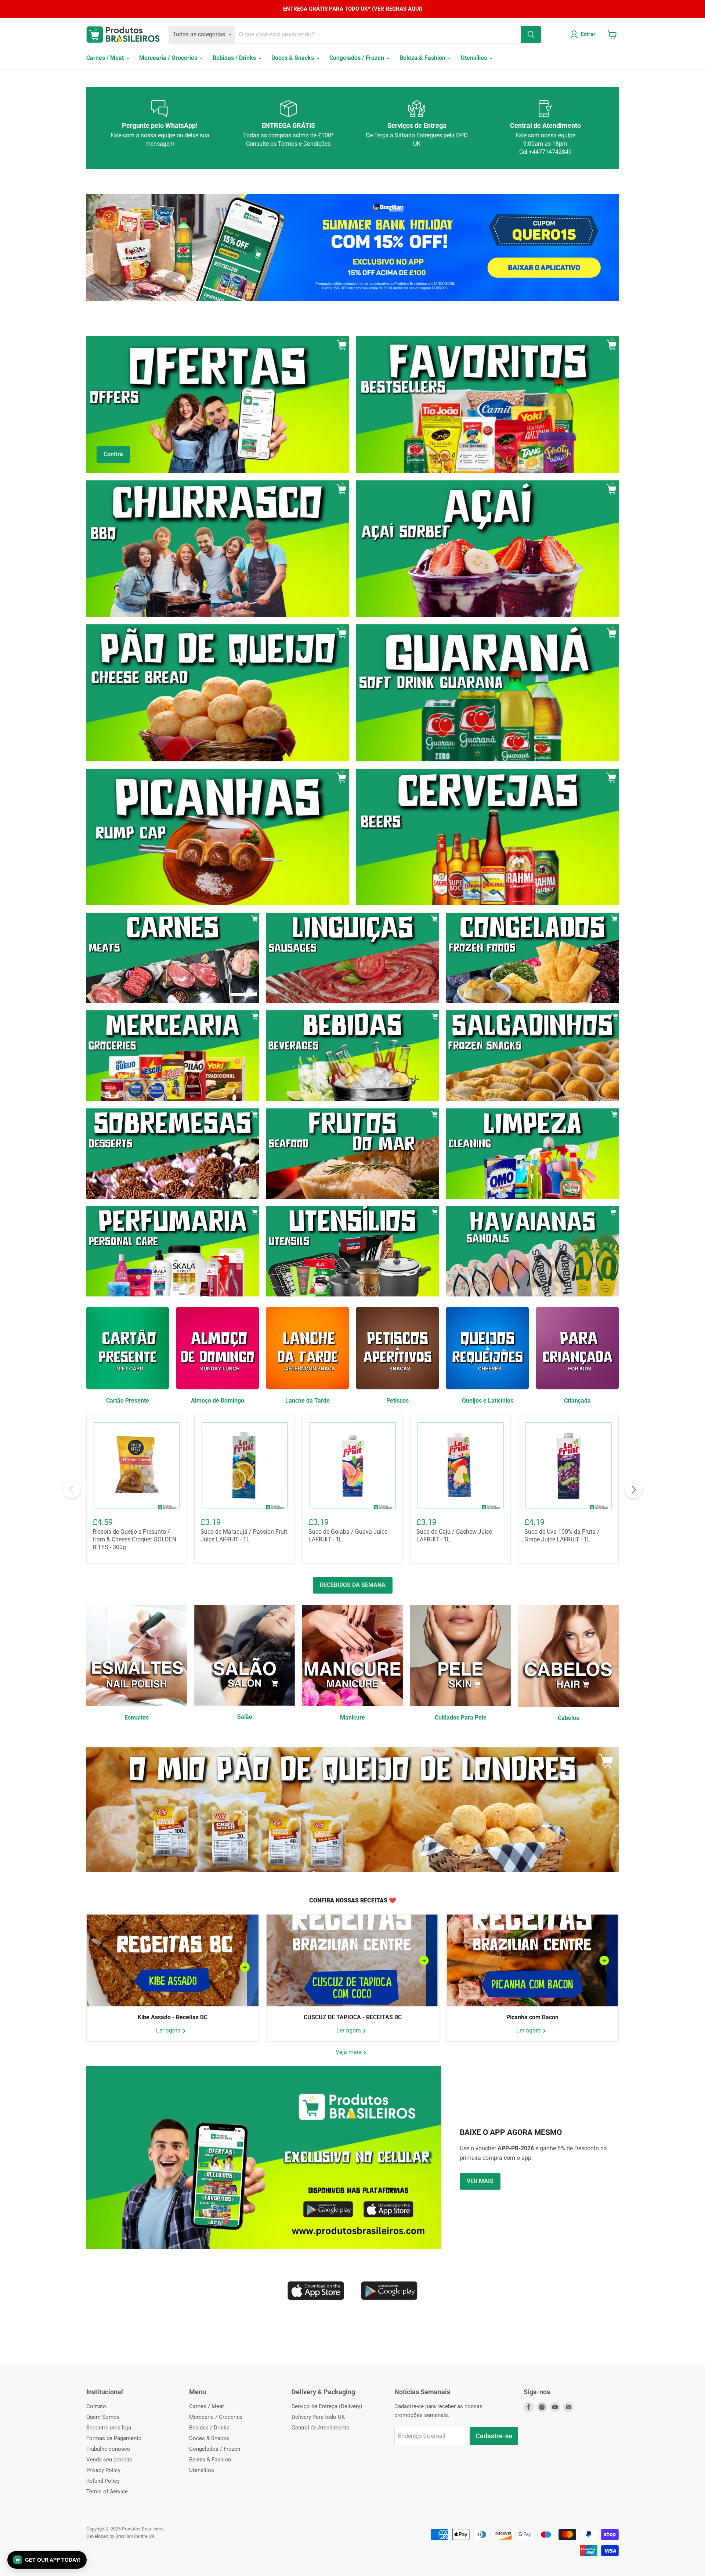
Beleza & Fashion (423, 58)
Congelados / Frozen (357, 58)
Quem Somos (103, 2417)
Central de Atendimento (321, 2428)
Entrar (588, 34)
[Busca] (531, 35)
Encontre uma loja (109, 2428)
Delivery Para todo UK (318, 2417)
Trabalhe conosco (108, 2449)
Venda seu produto (109, 2460)
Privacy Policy (103, 2470)
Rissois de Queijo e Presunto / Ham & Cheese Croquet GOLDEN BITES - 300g (134, 1539)
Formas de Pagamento (114, 2438)
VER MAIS (480, 2181)
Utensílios (475, 58)
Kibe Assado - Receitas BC (173, 2017)
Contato (96, 2406)
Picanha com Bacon (532, 2017)
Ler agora (169, 2030)
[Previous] (72, 1490)
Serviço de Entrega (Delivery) (327, 2406)
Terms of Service (107, 2492)
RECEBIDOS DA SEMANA (353, 1585)
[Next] (633, 1490)
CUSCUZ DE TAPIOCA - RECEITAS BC (353, 2017)
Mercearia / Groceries (169, 58)
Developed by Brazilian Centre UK (120, 2536)
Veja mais (349, 2052)
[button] (47, 2560)
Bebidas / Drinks (235, 58)
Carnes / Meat (106, 58)
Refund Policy (103, 2481)
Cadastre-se (494, 2436)
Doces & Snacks (293, 58)
